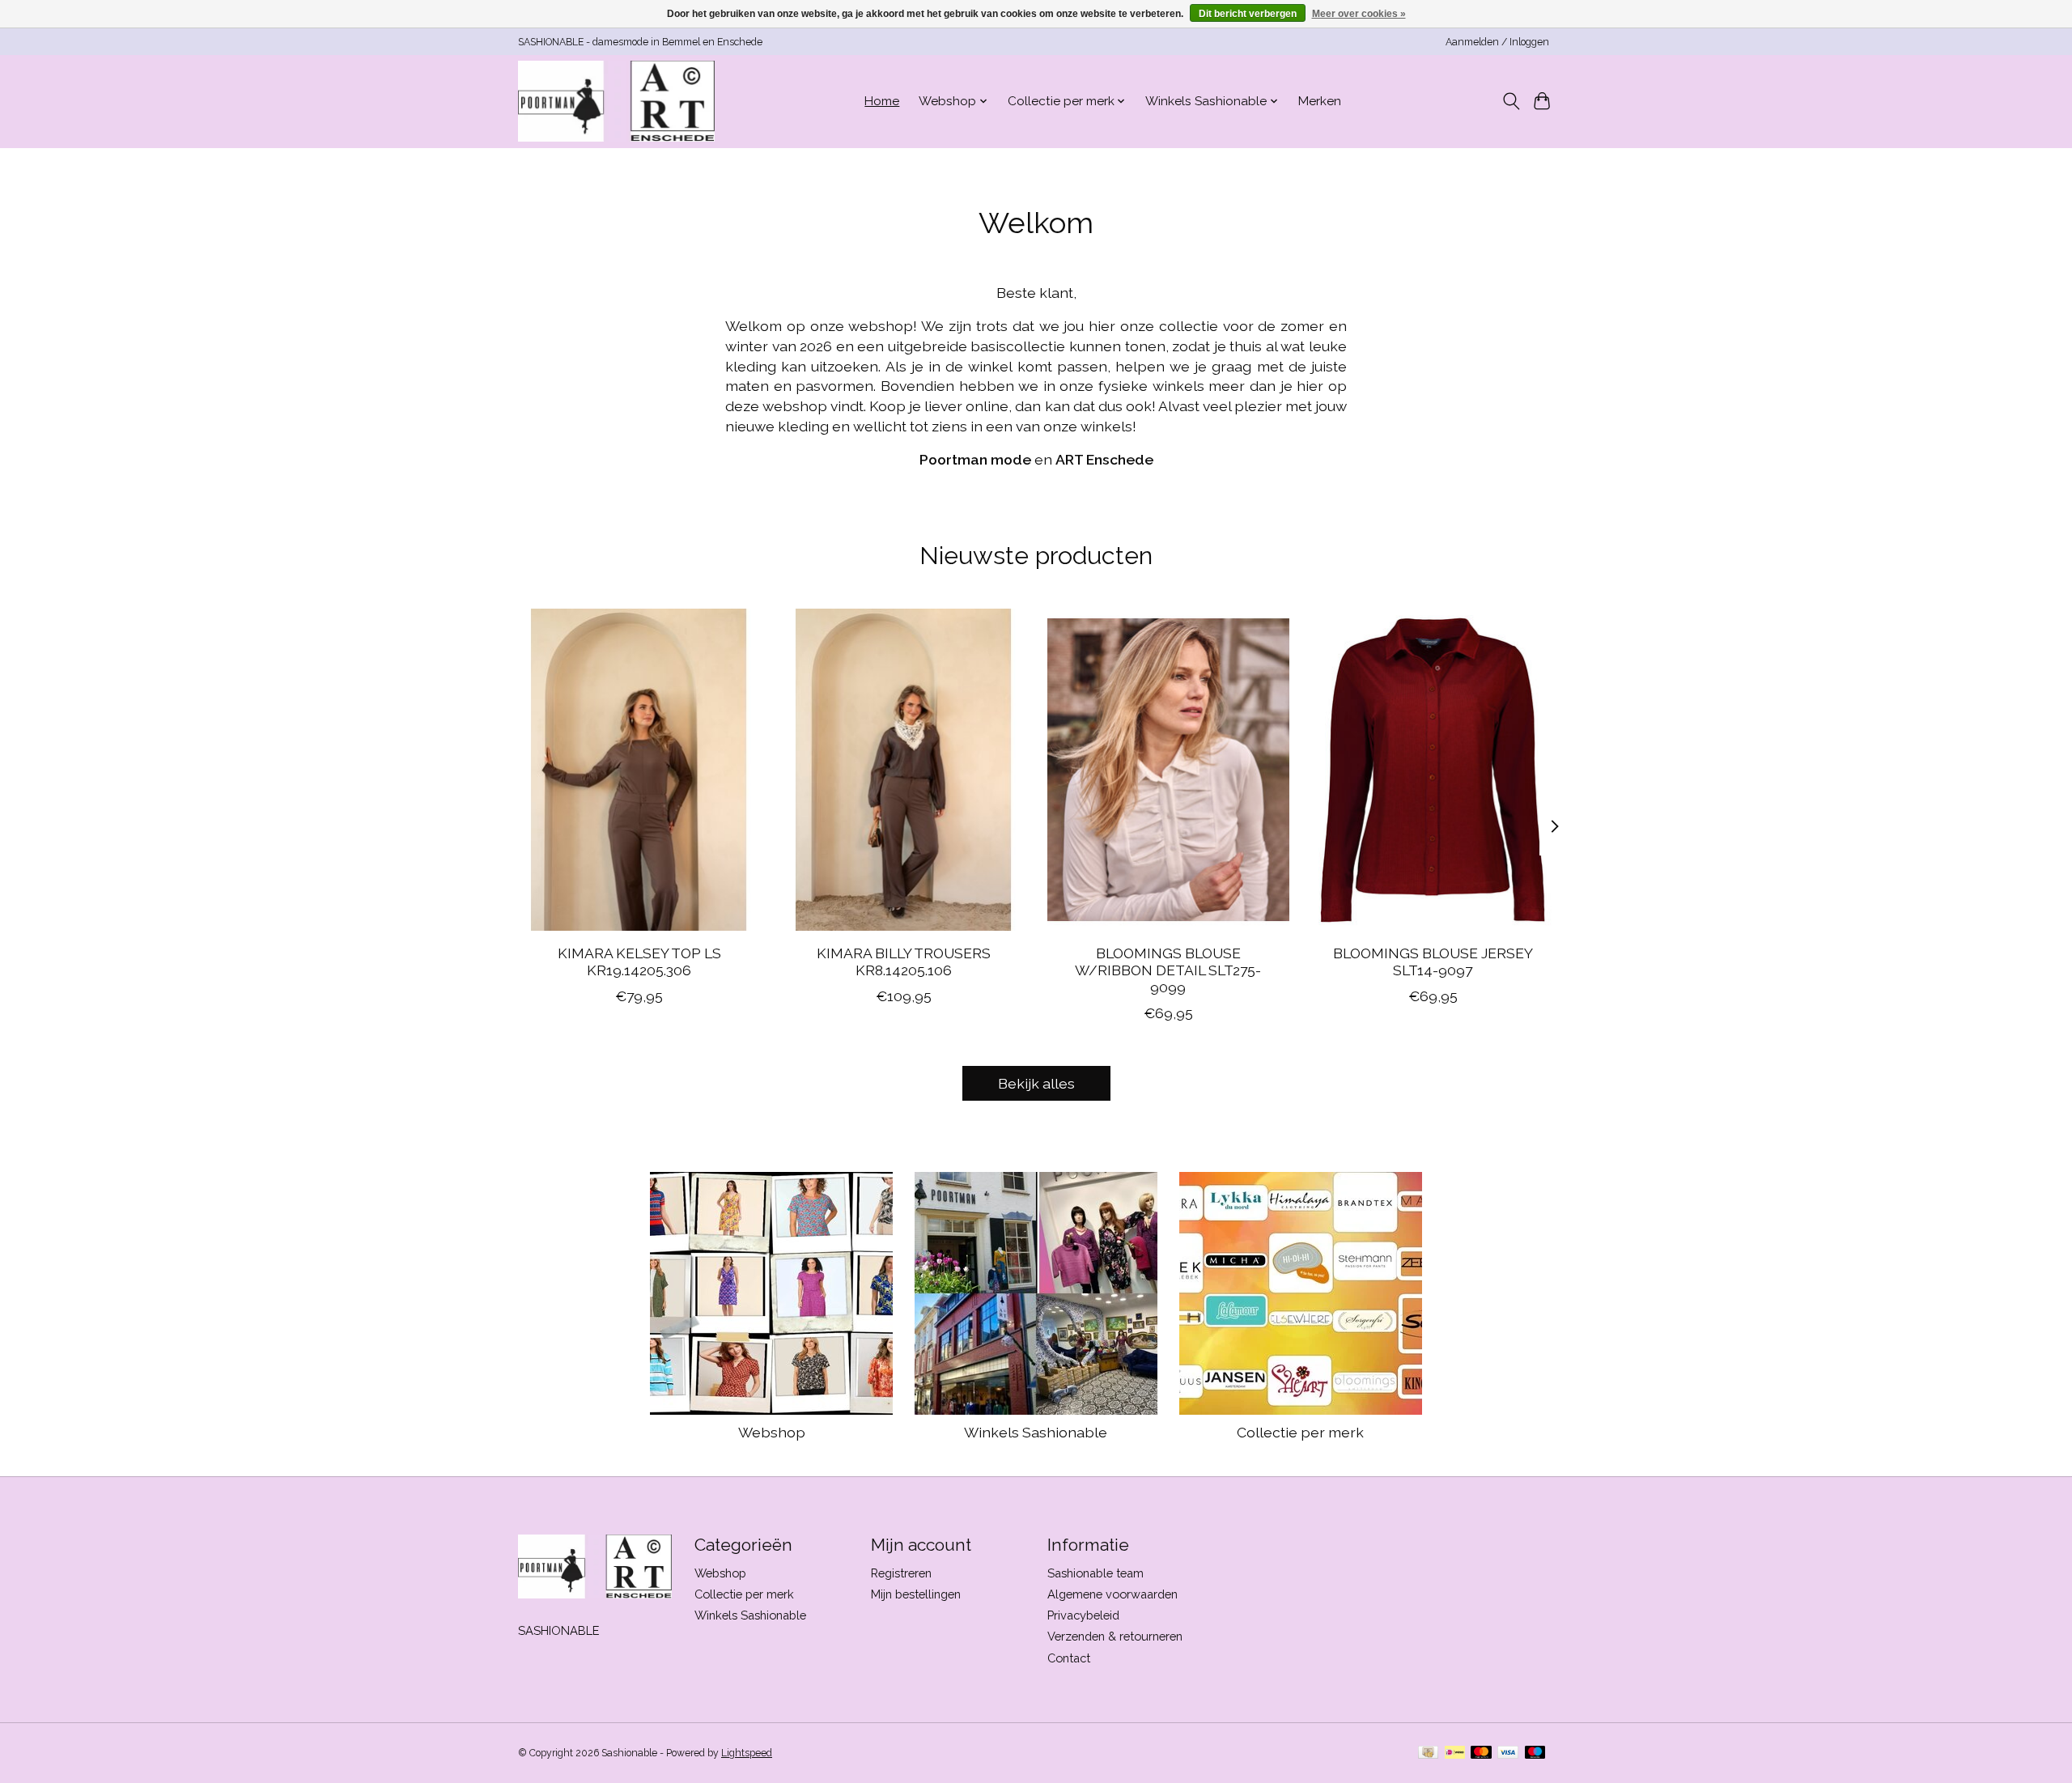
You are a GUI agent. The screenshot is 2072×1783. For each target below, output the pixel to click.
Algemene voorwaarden (1112, 1594)
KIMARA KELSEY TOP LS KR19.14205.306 (639, 962)
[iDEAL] (1455, 1753)
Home (882, 101)
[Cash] (1428, 1753)
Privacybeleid (1083, 1615)
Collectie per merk (1300, 1432)
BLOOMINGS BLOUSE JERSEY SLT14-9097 (1433, 962)
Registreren (901, 1573)
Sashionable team (1095, 1573)
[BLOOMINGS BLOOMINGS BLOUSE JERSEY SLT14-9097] (1433, 770)
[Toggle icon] (1511, 101)
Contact (1069, 1658)
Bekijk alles (1036, 1083)
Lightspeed (747, 1753)
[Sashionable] (616, 101)
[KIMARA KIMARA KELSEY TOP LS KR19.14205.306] (639, 770)
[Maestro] (1535, 1753)
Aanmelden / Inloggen (1497, 42)
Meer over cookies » (1359, 14)
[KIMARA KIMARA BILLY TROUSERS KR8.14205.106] (904, 770)
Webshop (772, 1432)
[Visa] (1508, 1753)
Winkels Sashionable (1036, 1432)
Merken (1320, 101)
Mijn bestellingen (916, 1594)
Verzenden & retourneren (1115, 1636)
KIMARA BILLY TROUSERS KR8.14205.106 (904, 962)
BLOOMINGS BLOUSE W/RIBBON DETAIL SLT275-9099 (1168, 970)
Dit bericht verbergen (1248, 14)
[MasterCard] (1481, 1753)
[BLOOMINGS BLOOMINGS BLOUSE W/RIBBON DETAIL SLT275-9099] (1168, 770)
